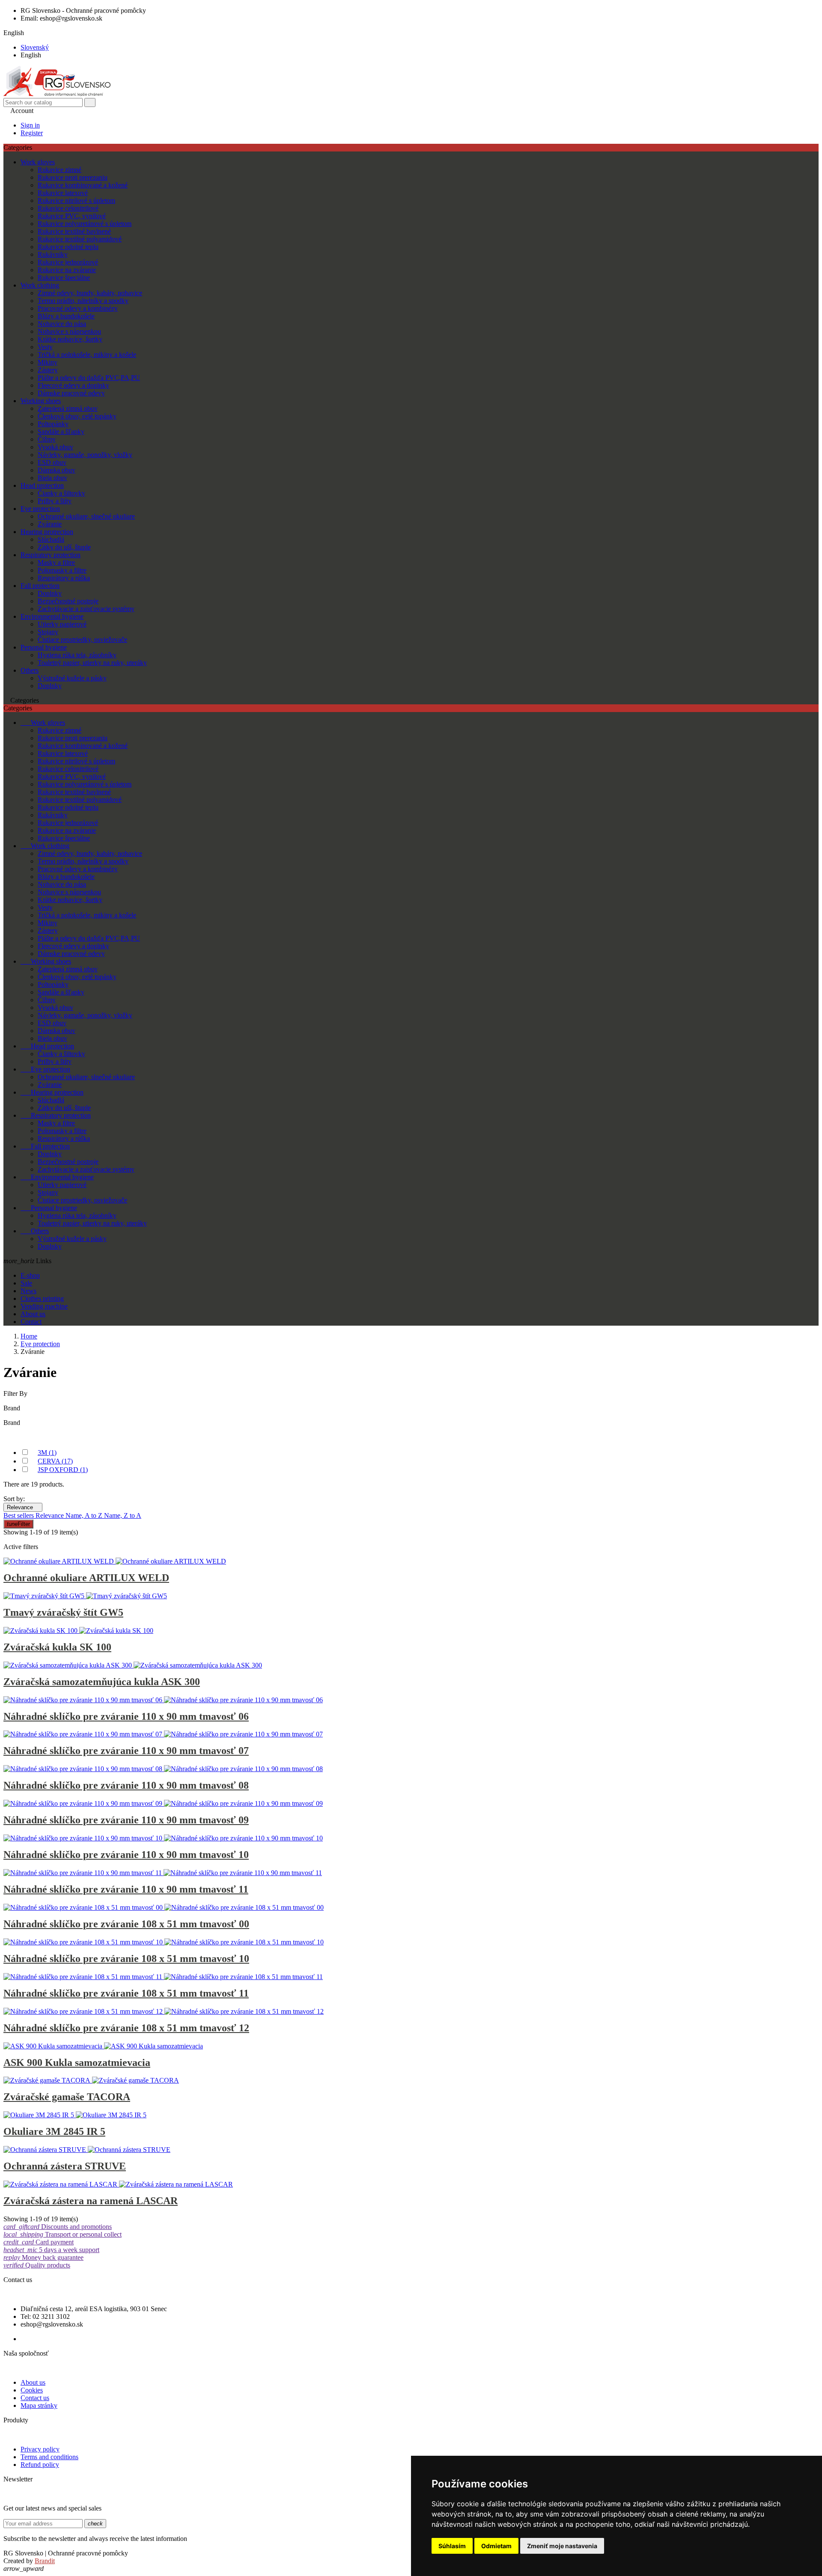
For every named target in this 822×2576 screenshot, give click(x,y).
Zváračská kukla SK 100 (57, 1647)
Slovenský (35, 47)
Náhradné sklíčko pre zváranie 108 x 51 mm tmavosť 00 (126, 1924)
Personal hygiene (44, 647)
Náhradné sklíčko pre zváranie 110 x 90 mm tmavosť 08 (126, 1785)
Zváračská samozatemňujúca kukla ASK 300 (102, 1682)
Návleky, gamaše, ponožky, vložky (85, 455)
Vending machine (44, 1306)
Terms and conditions (49, 2457)
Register (32, 133)
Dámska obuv (57, 470)
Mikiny (48, 362)
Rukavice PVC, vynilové (72, 216)
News (28, 1291)
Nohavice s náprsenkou (69, 331)
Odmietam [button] (496, 2546)
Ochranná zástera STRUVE (65, 2166)
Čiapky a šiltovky (61, 493)
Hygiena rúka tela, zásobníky (77, 655)
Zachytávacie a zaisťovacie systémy (86, 609)
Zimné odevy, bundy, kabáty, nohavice (90, 293)
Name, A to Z (85, 1515)
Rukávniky (53, 254)
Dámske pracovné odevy (71, 393)
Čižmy (47, 439)
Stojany (48, 632)
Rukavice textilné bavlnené (74, 231)
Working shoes (41, 401)
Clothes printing (42, 1298)
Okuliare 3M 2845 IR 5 (54, 2131)
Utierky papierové (62, 624)
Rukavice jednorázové (68, 262)
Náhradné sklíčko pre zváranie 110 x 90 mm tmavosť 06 (126, 1716)
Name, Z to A (123, 1515)
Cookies (32, 2390)
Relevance (23, 1507)
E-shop (30, 1275)
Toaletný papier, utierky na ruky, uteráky (92, 663)
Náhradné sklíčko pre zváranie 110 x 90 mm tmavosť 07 (126, 1751)
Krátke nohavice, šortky (70, 339)
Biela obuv (52, 478)
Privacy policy (40, 2449)
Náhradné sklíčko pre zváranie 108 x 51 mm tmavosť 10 (126, 1959)
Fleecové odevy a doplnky (73, 385)
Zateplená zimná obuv (68, 408)
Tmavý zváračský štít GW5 (63, 1612)
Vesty (45, 347)
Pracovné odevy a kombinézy (78, 308)
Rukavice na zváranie (67, 270)
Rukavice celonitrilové (68, 208)
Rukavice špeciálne (64, 277)
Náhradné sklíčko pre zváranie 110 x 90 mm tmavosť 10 (126, 1855)
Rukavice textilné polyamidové (80, 239)
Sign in (30, 125)
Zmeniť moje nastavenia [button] (562, 2546)
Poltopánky (53, 424)
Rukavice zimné (60, 170)
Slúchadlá (51, 539)
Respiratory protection (51, 555)
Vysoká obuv (55, 447)
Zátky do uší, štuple (64, 547)
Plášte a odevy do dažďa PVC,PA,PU (89, 378)
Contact (31, 1322)
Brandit (45, 2561)
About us (33, 1314)
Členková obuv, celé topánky (77, 416)
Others (30, 670)
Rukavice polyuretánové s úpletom (85, 224)
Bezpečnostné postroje (68, 601)
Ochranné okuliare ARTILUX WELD (86, 1578)
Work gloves (38, 162)
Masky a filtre (56, 562)
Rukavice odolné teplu (68, 247)
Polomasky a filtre (62, 570)
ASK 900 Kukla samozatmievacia (77, 2063)
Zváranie (50, 524)
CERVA (55, 1461)
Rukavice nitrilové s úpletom (76, 200)
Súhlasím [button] (452, 2546)
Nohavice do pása (62, 324)
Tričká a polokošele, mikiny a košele (87, 355)
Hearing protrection (47, 532)
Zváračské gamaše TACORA (67, 2097)
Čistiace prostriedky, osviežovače (82, 640)
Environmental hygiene (52, 616)
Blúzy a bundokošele (66, 316)
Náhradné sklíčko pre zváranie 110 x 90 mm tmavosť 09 (126, 1820)
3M (47, 1453)
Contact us (35, 2398)
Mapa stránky (39, 2405)
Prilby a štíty (55, 501)
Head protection (42, 485)
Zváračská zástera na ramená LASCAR (91, 2201)
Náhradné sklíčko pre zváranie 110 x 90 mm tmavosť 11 (126, 1889)
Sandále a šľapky (61, 432)
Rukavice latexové (63, 193)
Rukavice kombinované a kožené (83, 185)
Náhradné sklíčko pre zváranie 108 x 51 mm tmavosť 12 (126, 2028)
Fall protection (40, 586)
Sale (26, 1283)
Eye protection (40, 509)
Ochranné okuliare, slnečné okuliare (86, 516)
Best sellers (19, 1515)
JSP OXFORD (63, 1470)
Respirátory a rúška (64, 578)
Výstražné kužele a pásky (72, 678)
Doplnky (50, 593)
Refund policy (40, 2465)
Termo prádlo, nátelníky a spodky (83, 301)
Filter (18, 1524)
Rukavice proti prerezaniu (73, 177)
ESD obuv (52, 462)
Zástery (48, 370)
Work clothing (40, 285)
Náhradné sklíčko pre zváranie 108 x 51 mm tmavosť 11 (126, 1993)
